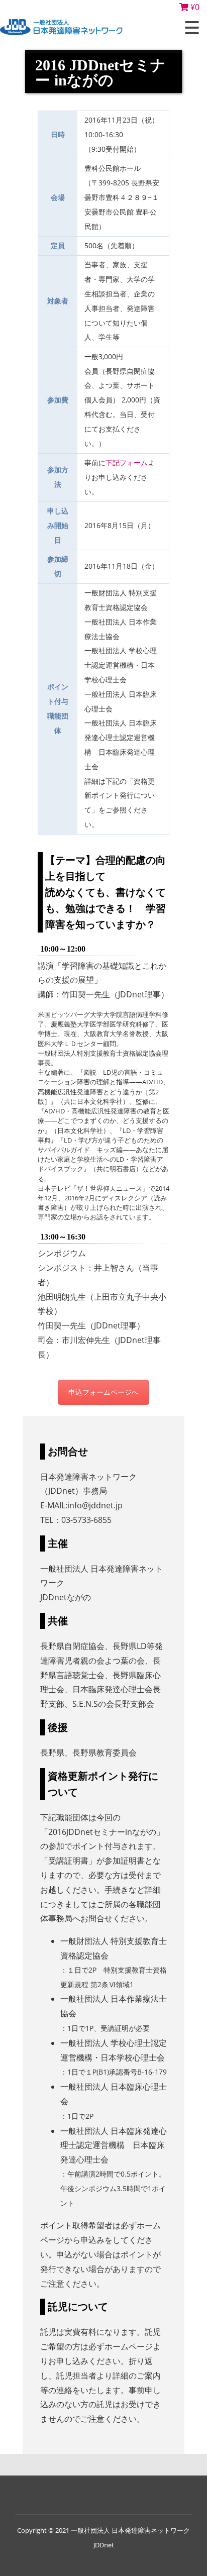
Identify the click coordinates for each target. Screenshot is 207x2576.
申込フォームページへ (103, 1392)
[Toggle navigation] (192, 28)
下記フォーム (127, 462)
